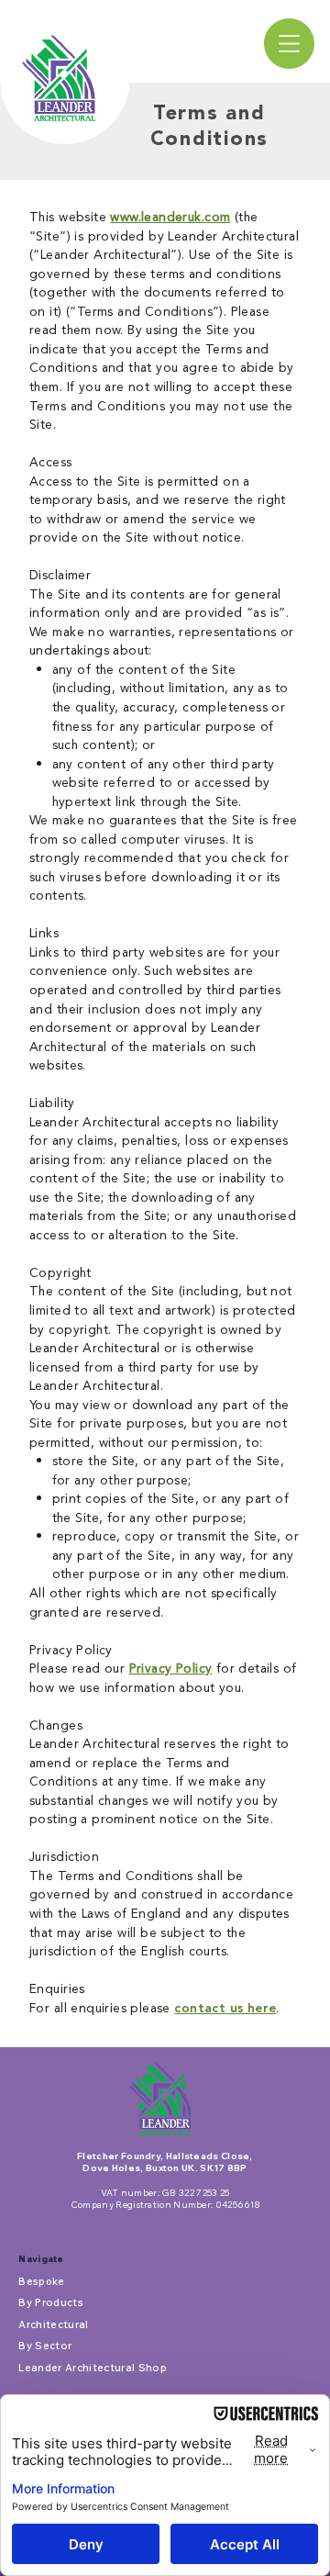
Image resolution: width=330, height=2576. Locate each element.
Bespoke (41, 2281)
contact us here (225, 2009)
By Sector (45, 2346)
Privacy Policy (171, 1669)
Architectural (53, 2324)
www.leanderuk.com (170, 217)
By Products (51, 2302)
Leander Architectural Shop (93, 2368)
